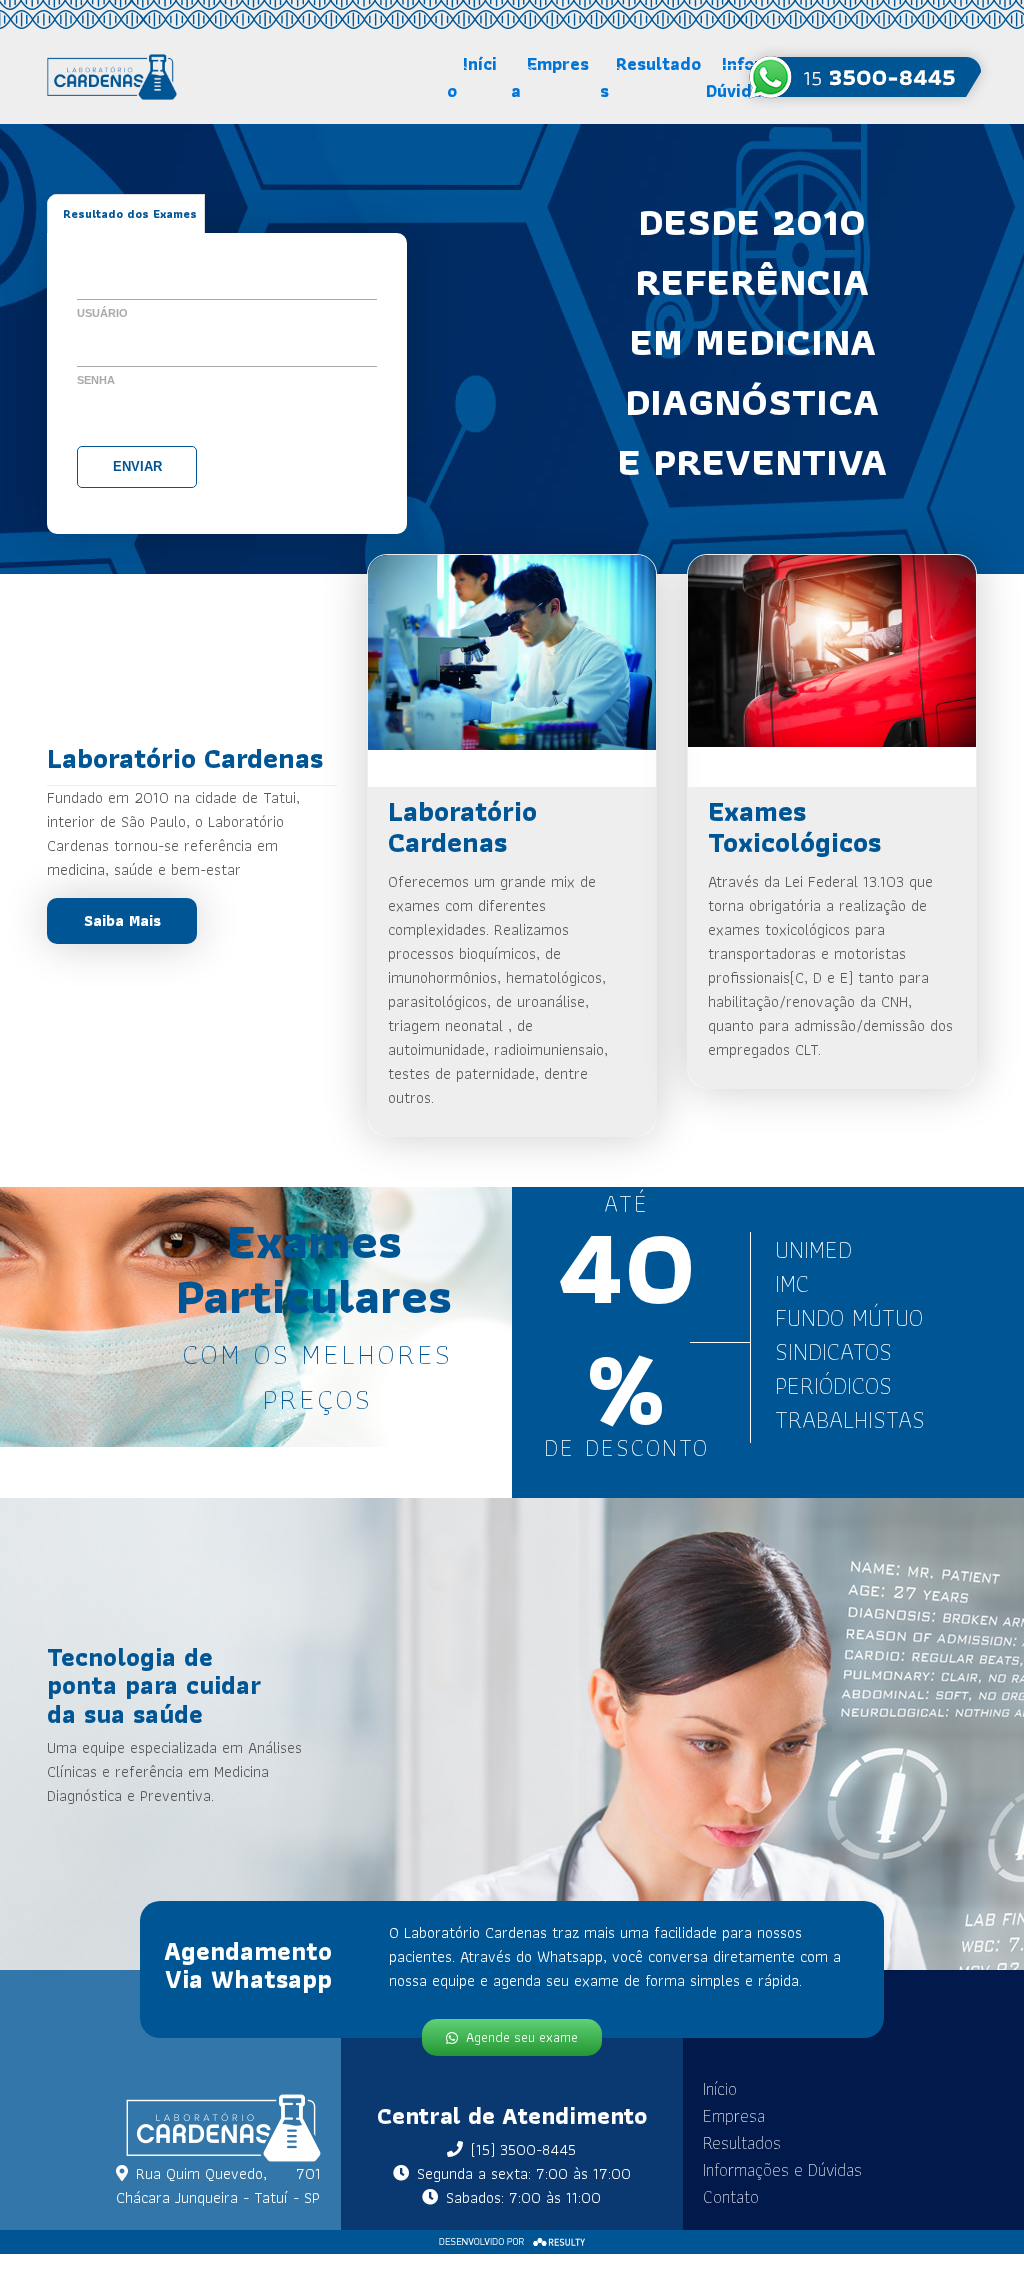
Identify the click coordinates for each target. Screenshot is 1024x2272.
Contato (731, 2196)
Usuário (102, 313)
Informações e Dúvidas (782, 2169)
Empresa (550, 77)
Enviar (137, 466)
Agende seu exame (522, 2037)
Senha (96, 380)
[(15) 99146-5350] (865, 77)
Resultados (650, 77)
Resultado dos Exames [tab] (130, 213)
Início (472, 77)
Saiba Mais (122, 920)
